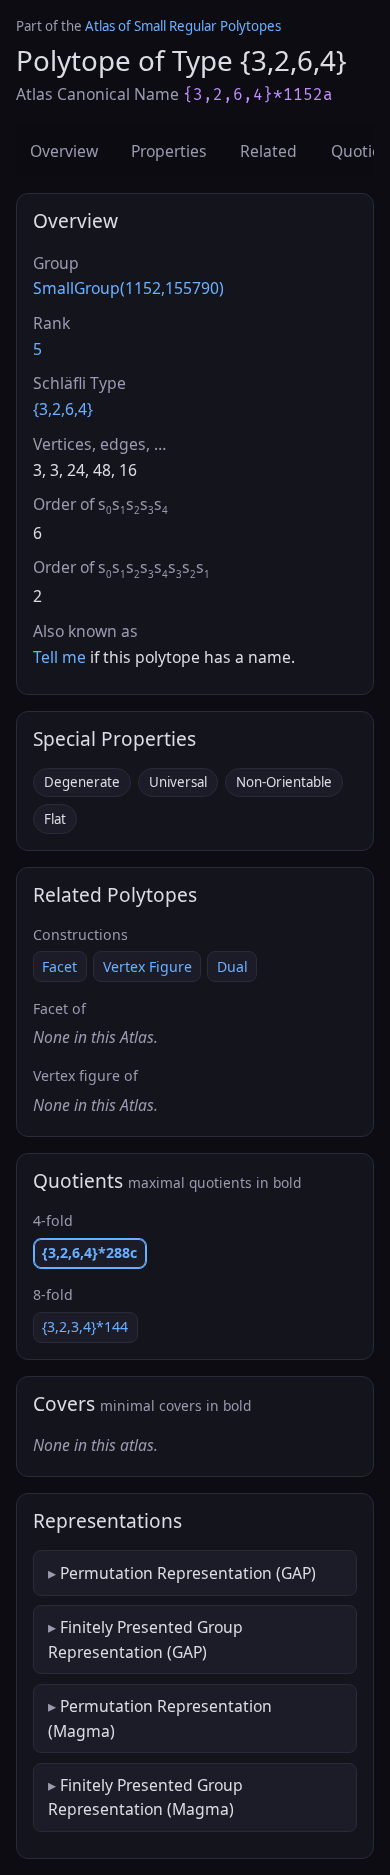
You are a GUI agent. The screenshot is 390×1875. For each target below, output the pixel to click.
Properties (169, 151)
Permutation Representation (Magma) (160, 1718)
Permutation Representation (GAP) (188, 1573)
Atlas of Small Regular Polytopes (183, 26)
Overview (64, 151)
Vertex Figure (147, 966)
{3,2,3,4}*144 (85, 1326)
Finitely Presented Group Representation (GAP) (145, 1639)
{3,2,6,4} (63, 409)
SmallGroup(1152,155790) (128, 288)
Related (268, 151)
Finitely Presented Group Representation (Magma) (145, 1797)
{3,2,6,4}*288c (89, 1252)
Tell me (59, 657)
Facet (59, 966)
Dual (232, 966)
